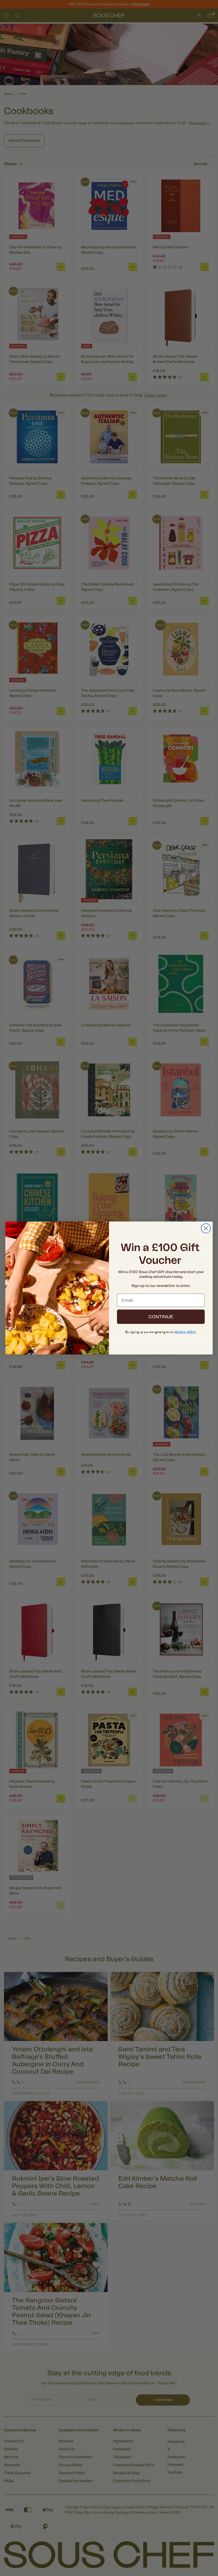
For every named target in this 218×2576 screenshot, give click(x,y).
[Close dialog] (206, 1228)
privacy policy (185, 1332)
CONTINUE (161, 1317)
